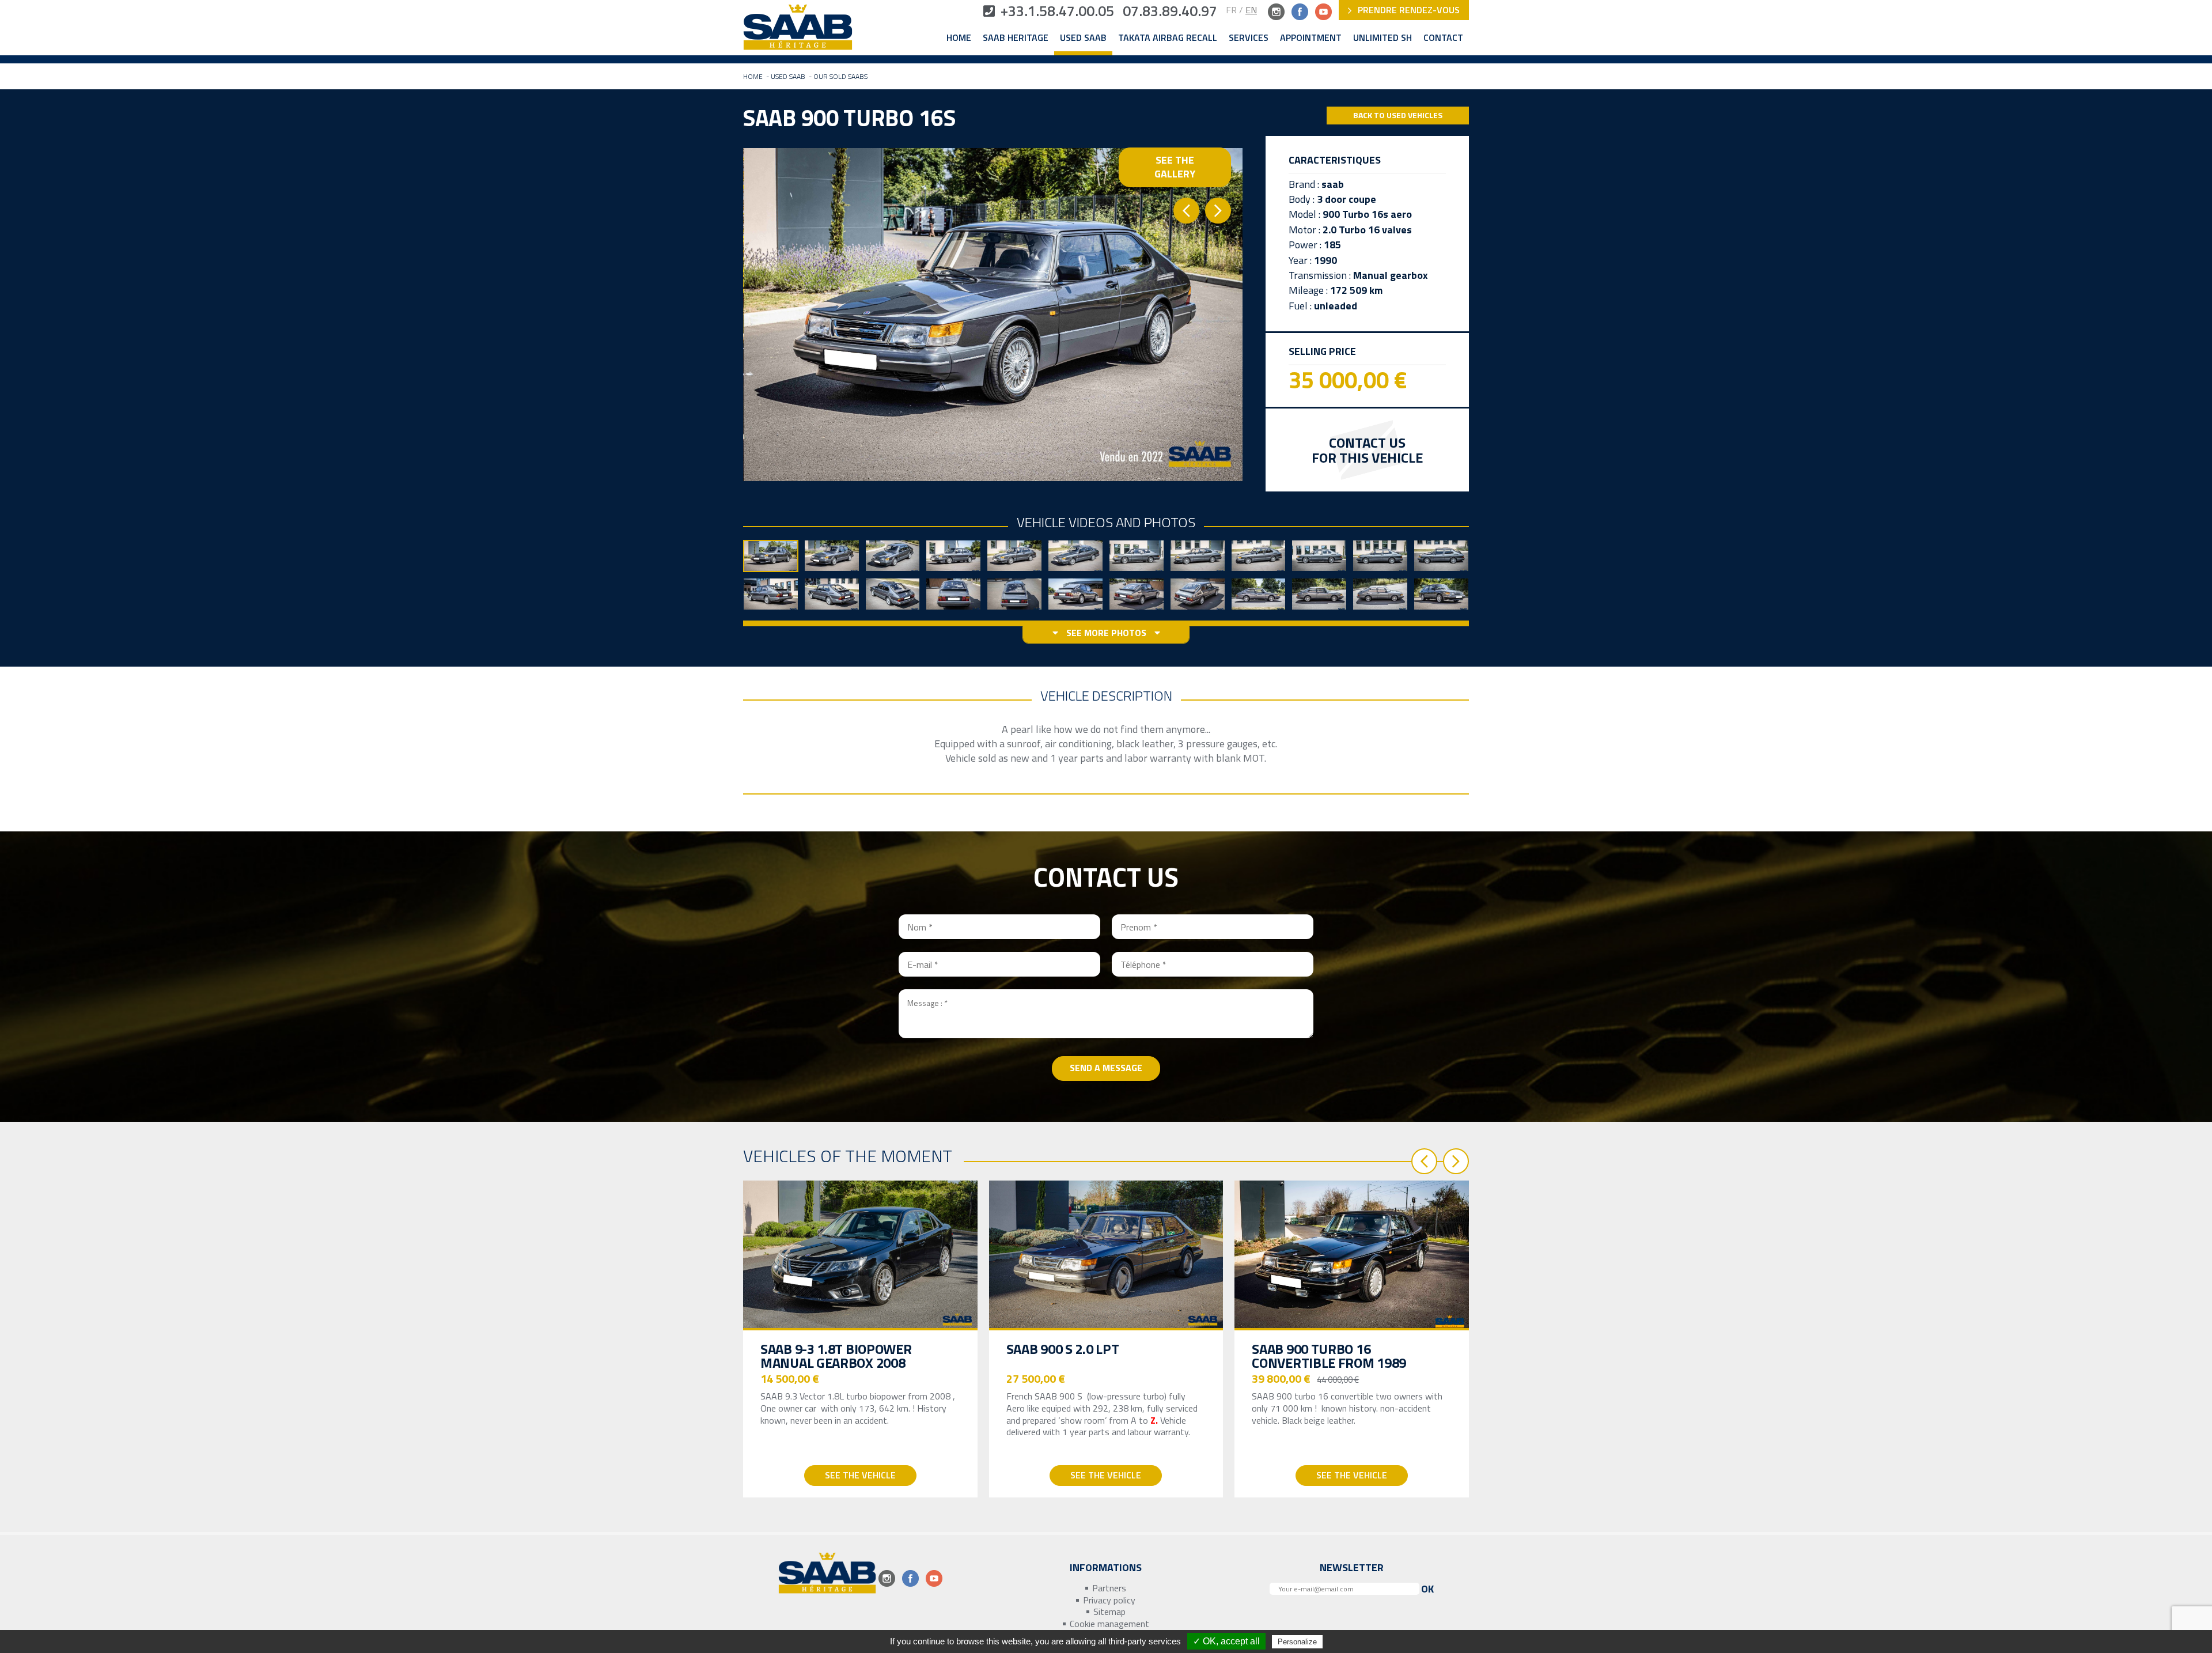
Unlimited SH (1382, 38)
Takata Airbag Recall (1168, 38)
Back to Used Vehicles (1398, 115)
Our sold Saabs (840, 76)
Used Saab (1083, 38)
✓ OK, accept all (1226, 1641)
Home (959, 38)
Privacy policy (1109, 1600)
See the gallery (1175, 167)
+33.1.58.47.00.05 (1057, 11)
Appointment (1311, 38)
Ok (1427, 1589)
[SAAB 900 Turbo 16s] (993, 314)
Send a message (1106, 1068)
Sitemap (1109, 1612)
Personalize (1297, 1642)
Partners (1109, 1588)
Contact (1443, 38)
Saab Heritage (1016, 38)
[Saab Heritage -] (798, 30)
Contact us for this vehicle (1367, 450)
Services (1249, 38)
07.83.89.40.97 (1170, 11)
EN (1251, 10)
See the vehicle (860, 1475)
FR (1231, 10)
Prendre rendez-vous (1408, 10)
